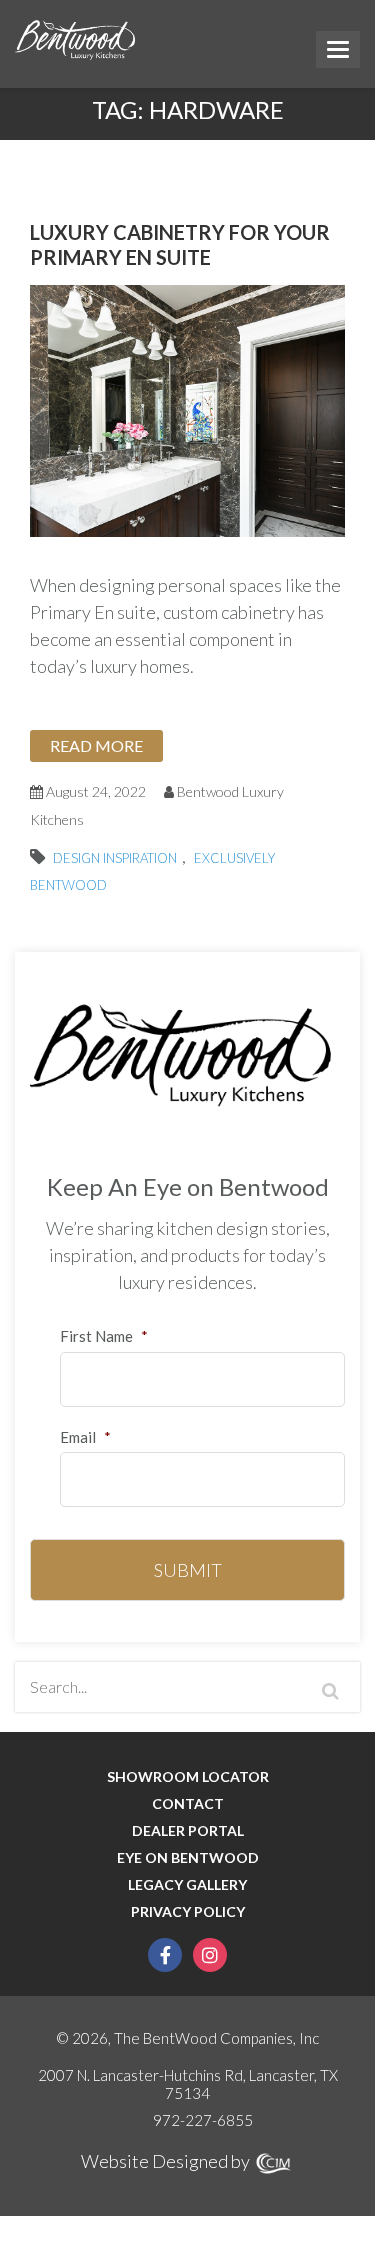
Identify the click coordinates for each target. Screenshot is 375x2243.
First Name (104, 1336)
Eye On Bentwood (188, 1858)
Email (85, 1437)
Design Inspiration (115, 858)
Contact (188, 1804)
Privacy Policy (188, 1912)
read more (96, 745)
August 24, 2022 (94, 791)
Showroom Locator (188, 1777)
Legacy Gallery (187, 1885)
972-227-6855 (203, 2120)
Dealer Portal (188, 1831)
